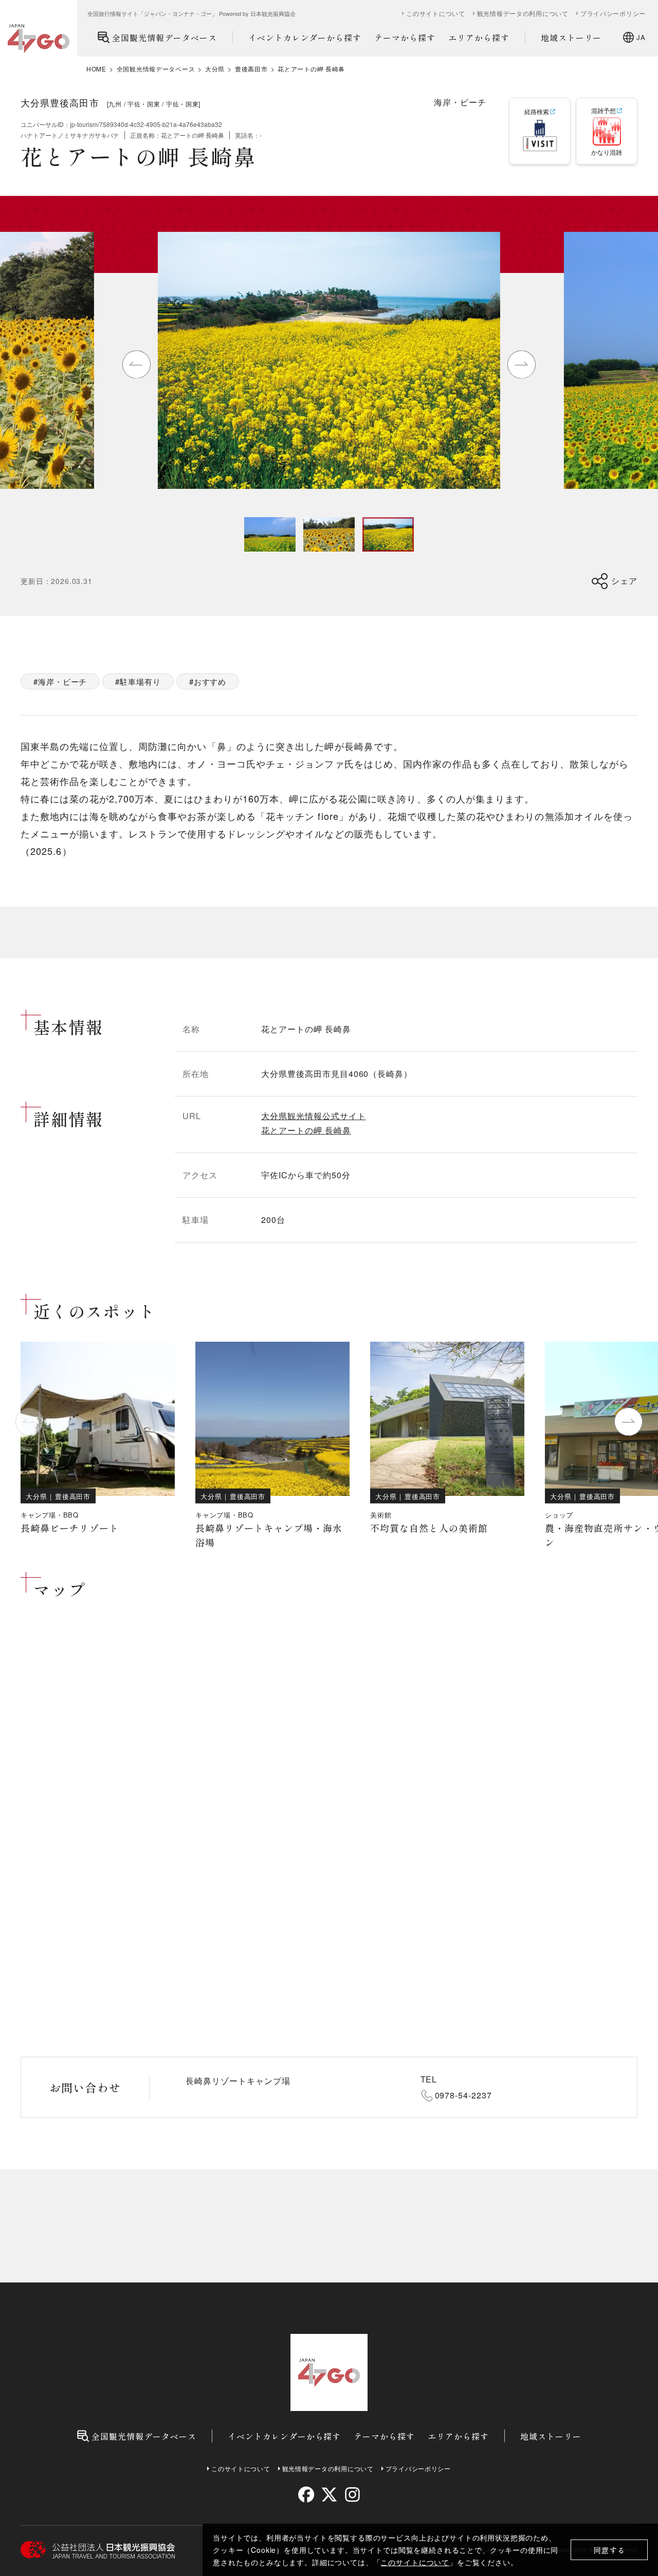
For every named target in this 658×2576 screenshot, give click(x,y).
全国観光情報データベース (164, 38)
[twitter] (329, 2495)
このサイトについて (415, 2562)
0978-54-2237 (464, 2095)
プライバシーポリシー (613, 13)
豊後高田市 (251, 69)
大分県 (215, 69)
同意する (609, 2550)
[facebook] (306, 2495)
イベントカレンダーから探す (305, 38)
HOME (96, 69)
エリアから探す (479, 38)
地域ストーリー (571, 38)
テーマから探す (405, 38)
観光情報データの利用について (523, 13)
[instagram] (352, 2495)
